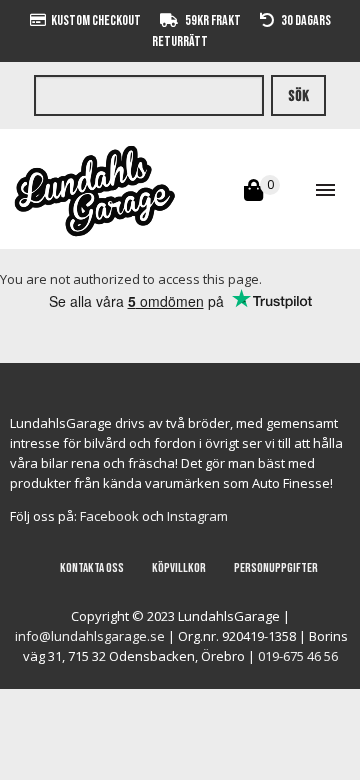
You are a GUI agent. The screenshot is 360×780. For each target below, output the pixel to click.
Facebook (109, 516)
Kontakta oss (92, 568)
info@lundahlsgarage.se (90, 636)
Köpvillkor (179, 568)
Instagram (197, 516)
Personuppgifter (276, 568)
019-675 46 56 (298, 656)
